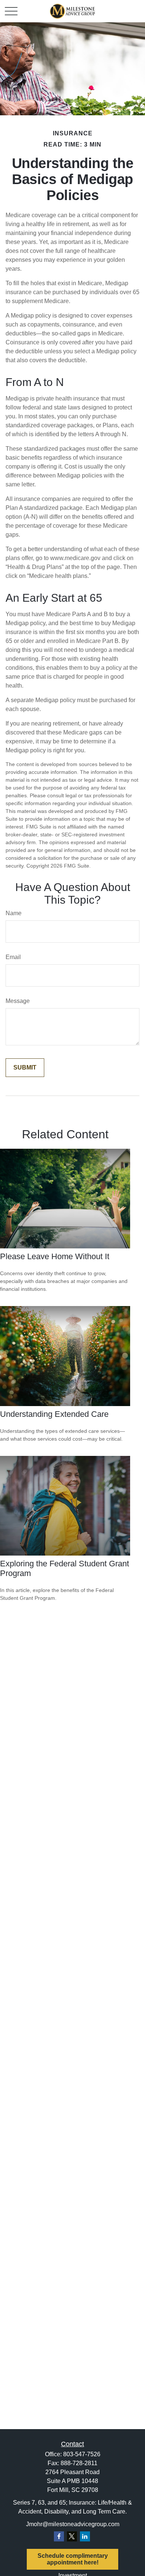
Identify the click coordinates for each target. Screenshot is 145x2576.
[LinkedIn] (85, 2536)
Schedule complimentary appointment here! (73, 2559)
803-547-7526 (82, 2454)
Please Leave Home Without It (55, 1256)
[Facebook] (59, 2536)
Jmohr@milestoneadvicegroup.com (73, 2524)
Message (18, 1001)
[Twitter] (72, 2536)
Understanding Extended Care (54, 1414)
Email (13, 957)
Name (14, 913)
